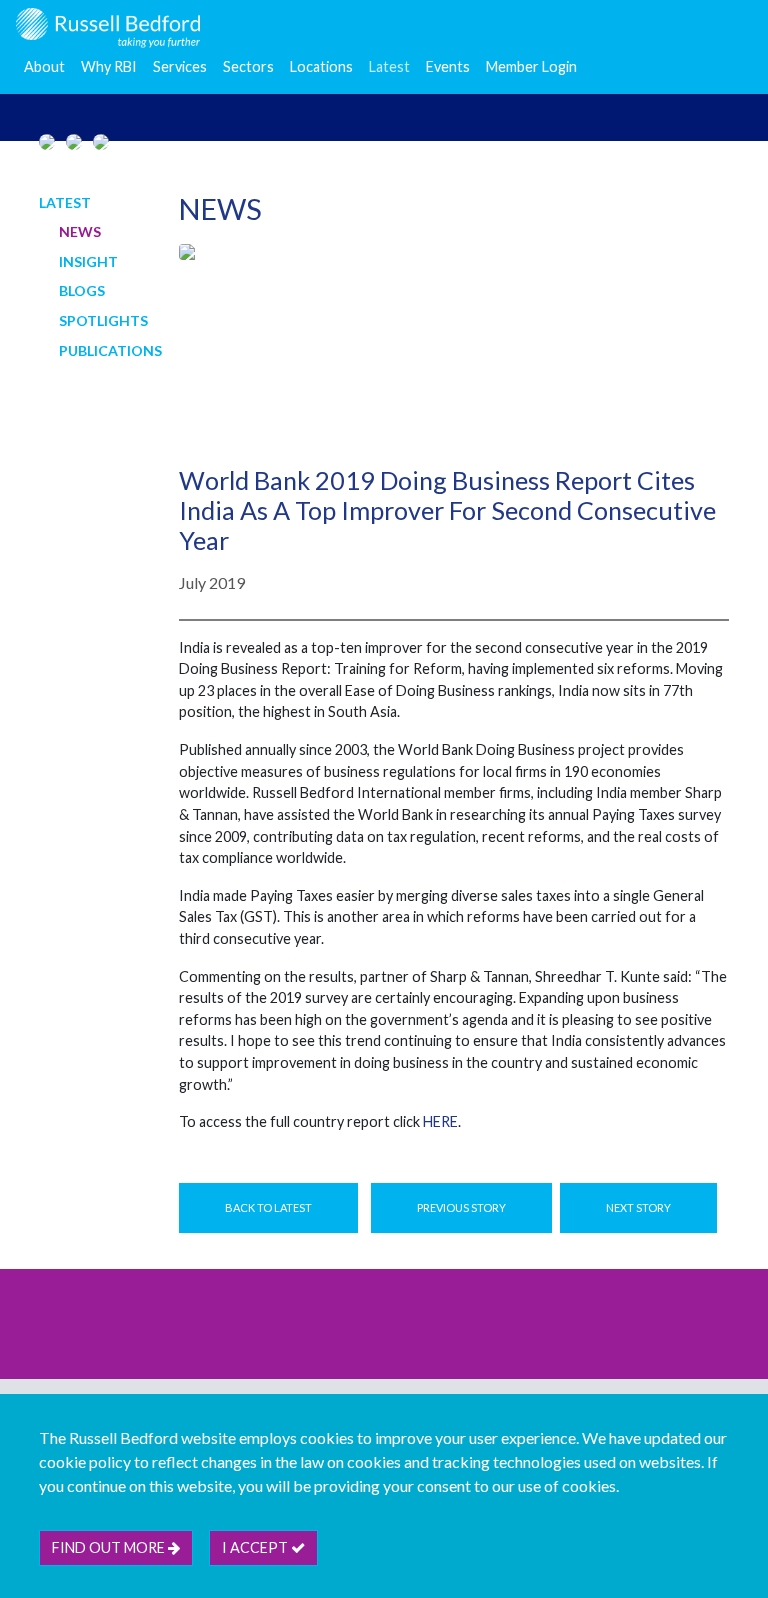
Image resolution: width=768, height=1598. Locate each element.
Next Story (638, 1207)
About (44, 66)
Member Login (531, 66)
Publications (110, 350)
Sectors (248, 66)
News (80, 231)
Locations (321, 66)
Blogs (82, 290)
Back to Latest (268, 1207)
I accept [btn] (256, 1547)
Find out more (110, 1547)
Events (448, 66)
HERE (440, 1121)
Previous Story (461, 1207)
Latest (389, 66)
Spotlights (103, 320)
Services (180, 66)
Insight (88, 261)
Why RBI (109, 66)
